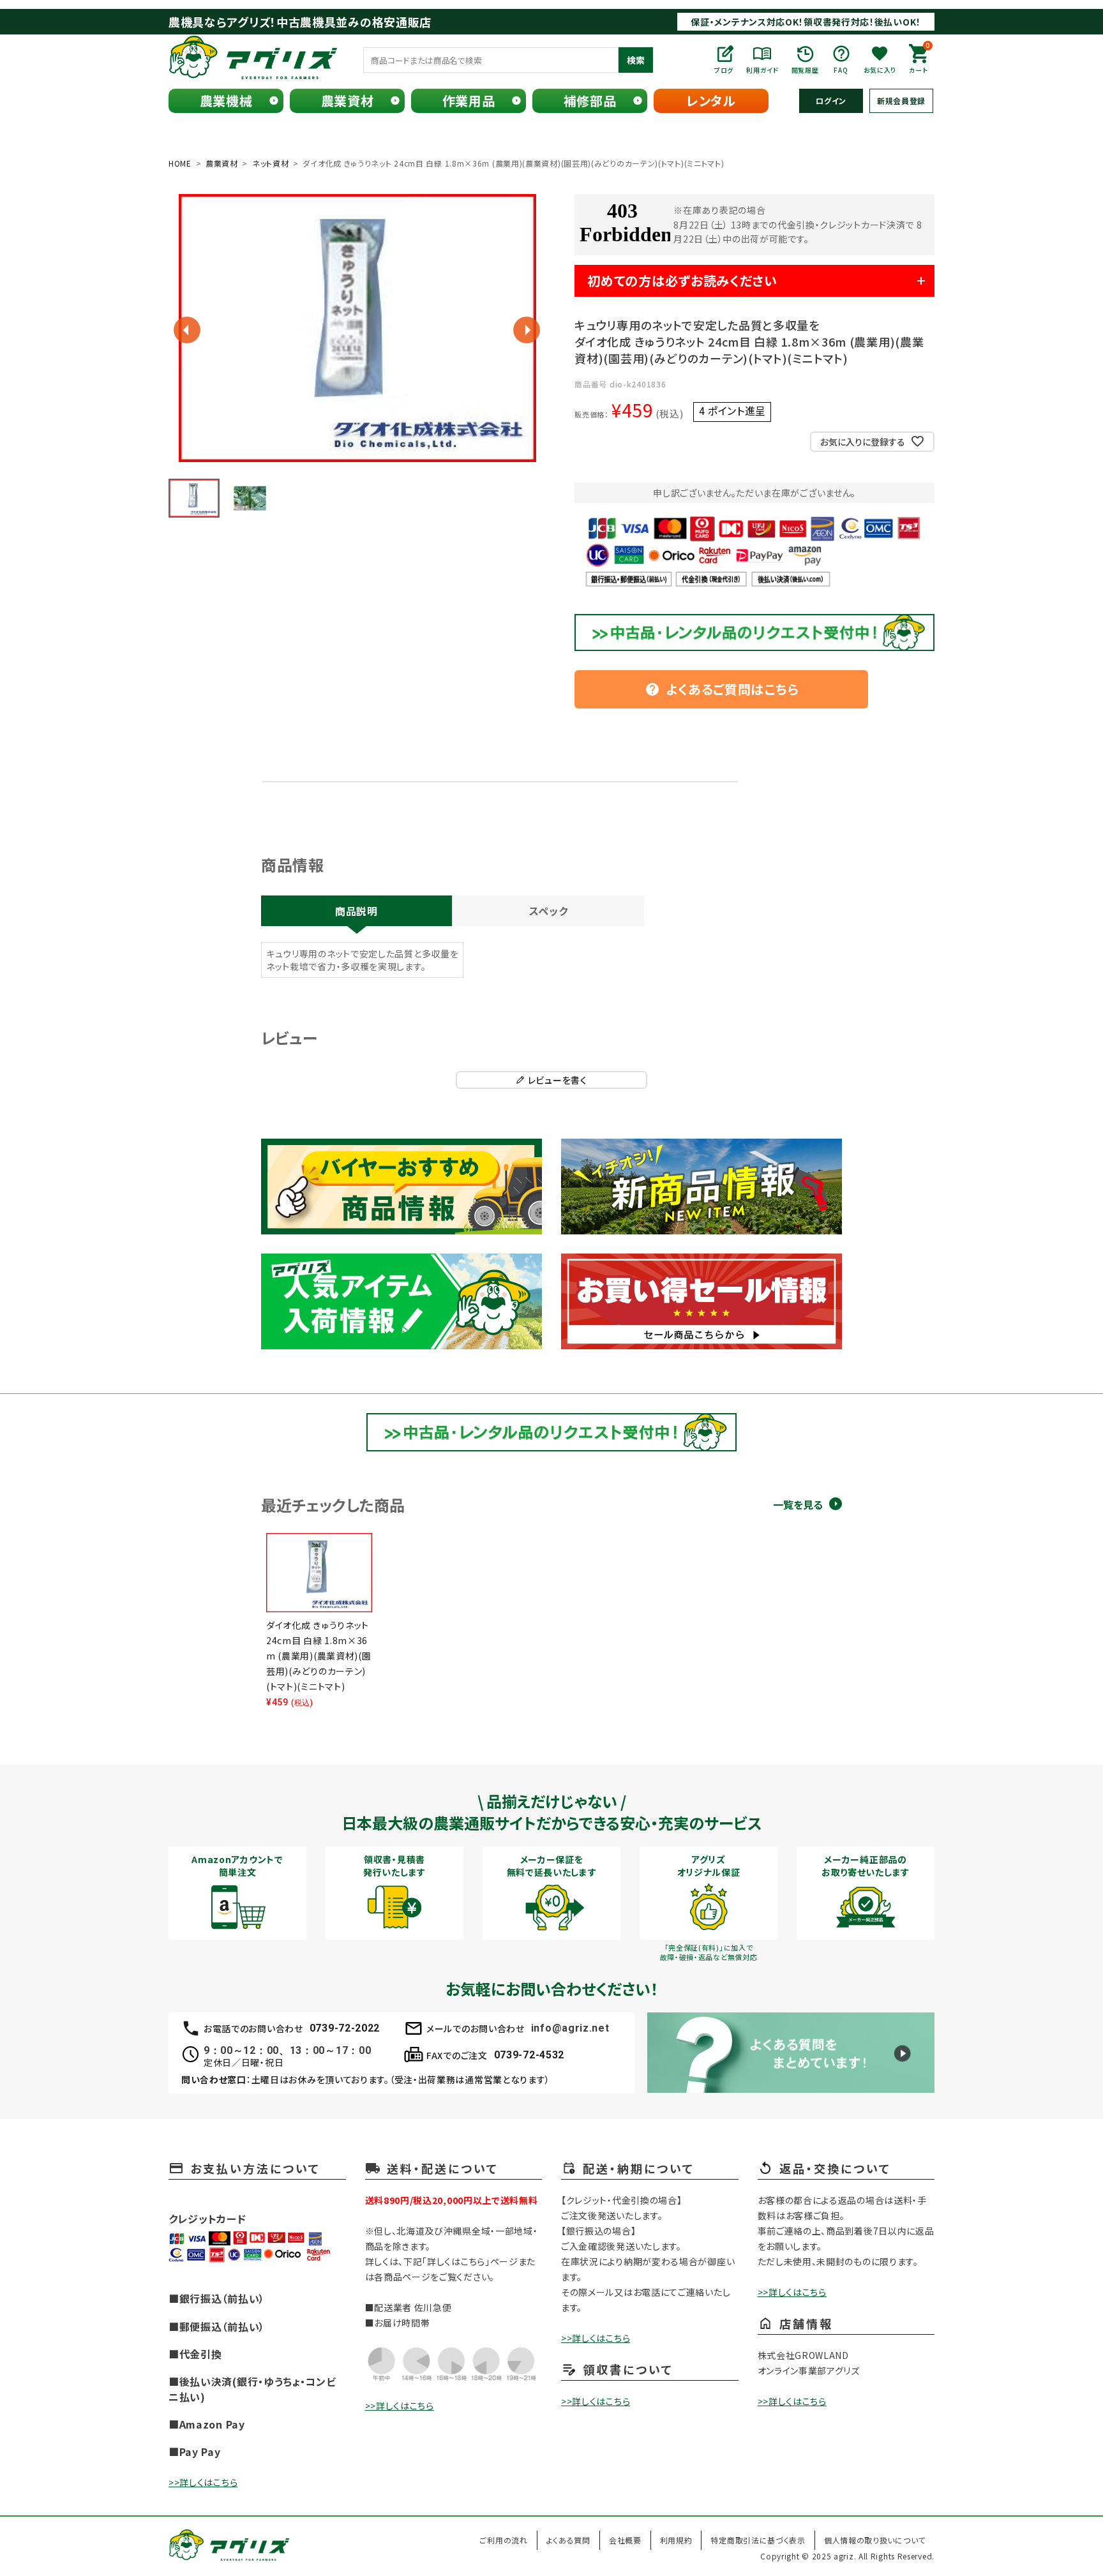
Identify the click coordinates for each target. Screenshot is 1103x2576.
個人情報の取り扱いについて (875, 2540)
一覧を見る (798, 1505)
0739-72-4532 (529, 2055)
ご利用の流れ (503, 2540)
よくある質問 (568, 2540)
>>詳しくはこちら (203, 2482)
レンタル (711, 101)
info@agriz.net (570, 2028)
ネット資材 (271, 163)
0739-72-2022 (345, 2028)
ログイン (831, 101)
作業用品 (469, 101)
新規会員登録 (901, 101)
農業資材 (348, 101)
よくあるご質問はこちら (722, 689)
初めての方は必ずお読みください (682, 281)
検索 (636, 60)
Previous (187, 330)
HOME (180, 163)
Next (527, 330)
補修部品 (590, 101)
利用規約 (676, 2540)
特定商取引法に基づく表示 (758, 2540)
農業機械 (226, 101)
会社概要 (625, 2540)
